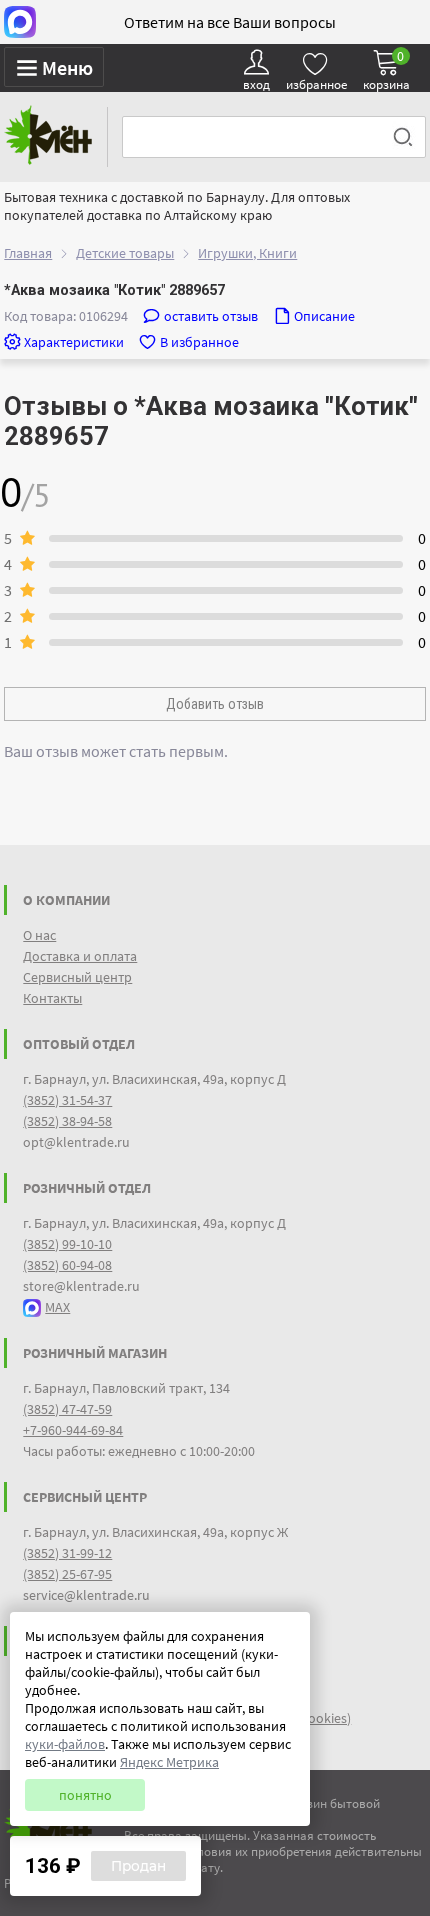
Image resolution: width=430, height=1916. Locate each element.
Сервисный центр (77, 977)
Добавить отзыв (215, 704)
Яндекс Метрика (169, 1762)
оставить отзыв (211, 316)
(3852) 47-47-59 (67, 1409)
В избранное (199, 342)
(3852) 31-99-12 (67, 1553)
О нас (39, 935)
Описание (324, 316)
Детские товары (125, 253)
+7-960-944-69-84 (73, 1430)
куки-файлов (65, 1744)
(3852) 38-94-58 (67, 1121)
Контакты (52, 998)
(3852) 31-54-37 (67, 1100)
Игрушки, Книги (247, 253)
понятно (85, 1795)
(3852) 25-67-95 (67, 1574)
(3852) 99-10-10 (67, 1244)
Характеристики (74, 342)
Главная (28, 253)
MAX (57, 1307)
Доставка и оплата (80, 956)
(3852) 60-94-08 (67, 1265)
